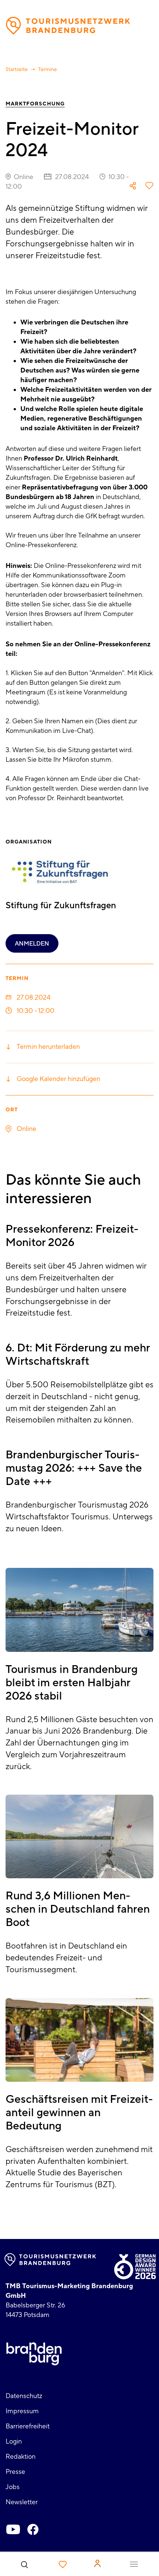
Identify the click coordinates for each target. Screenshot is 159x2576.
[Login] (97, 2563)
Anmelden (32, 944)
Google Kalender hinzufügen (58, 1079)
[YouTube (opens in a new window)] (13, 2529)
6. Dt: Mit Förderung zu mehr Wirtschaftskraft (78, 1355)
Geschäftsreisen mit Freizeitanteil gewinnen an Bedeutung (79, 2113)
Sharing (133, 186)
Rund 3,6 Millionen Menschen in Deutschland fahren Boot (78, 1909)
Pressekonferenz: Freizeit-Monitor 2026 (72, 1236)
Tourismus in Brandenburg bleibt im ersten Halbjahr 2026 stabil (72, 1683)
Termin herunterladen (48, 1047)
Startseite (17, 70)
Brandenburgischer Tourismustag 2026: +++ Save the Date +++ (74, 1468)
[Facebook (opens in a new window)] (33, 2529)
